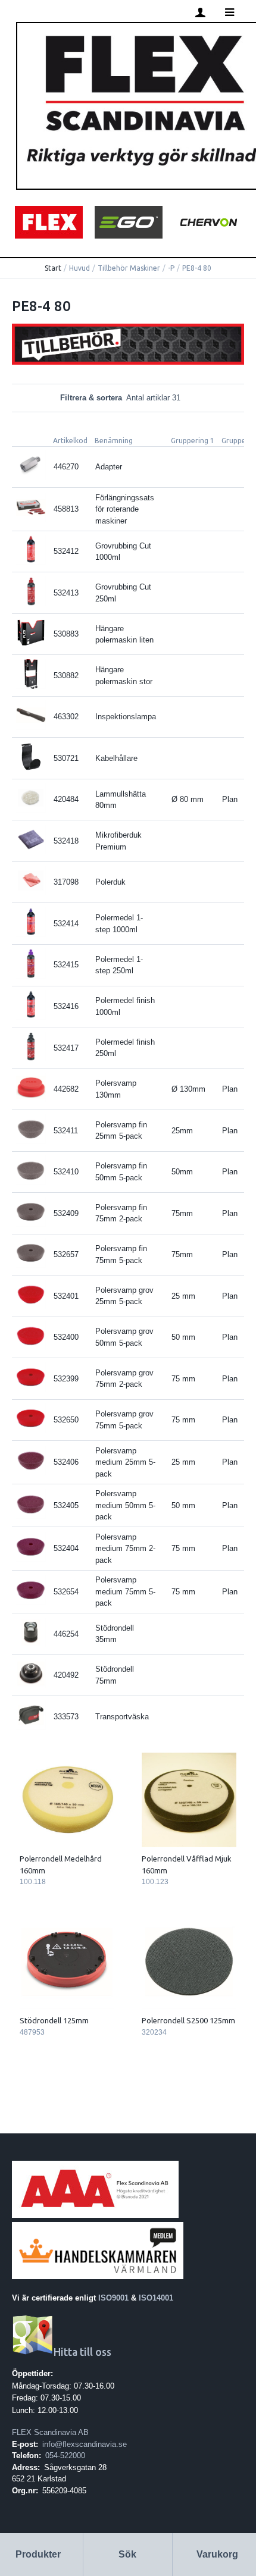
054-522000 (65, 2456)
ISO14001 (156, 2298)
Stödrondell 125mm (54, 2020)
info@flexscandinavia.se (85, 2444)
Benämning (114, 441)
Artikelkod (70, 441)
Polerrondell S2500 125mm (188, 2020)
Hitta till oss (82, 2352)
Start (53, 268)
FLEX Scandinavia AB (50, 2432)
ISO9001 (113, 2298)
